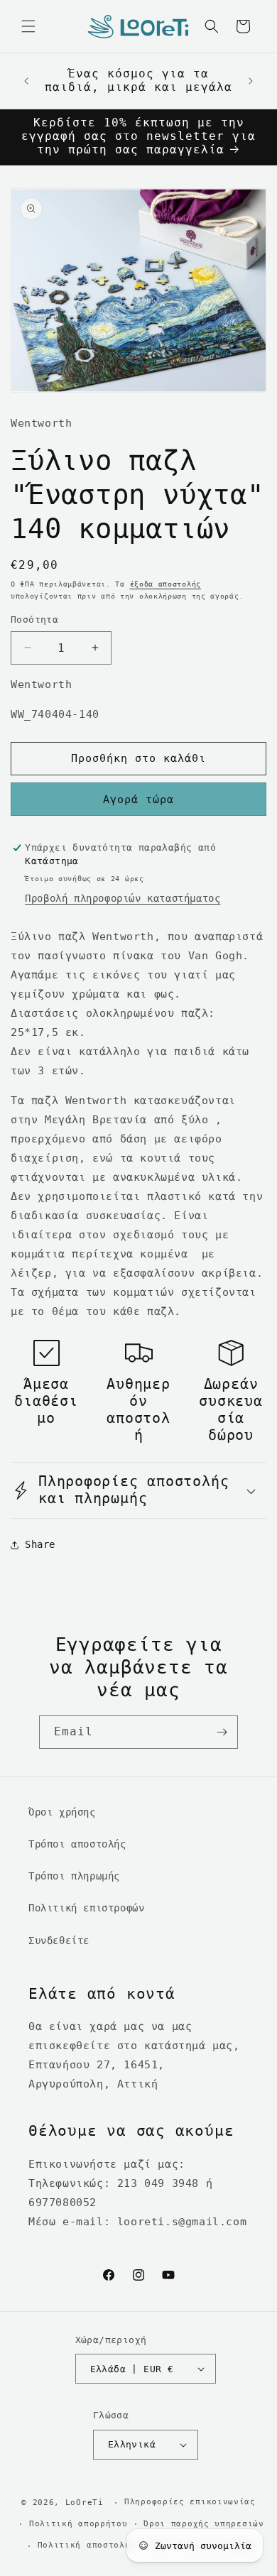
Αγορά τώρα (138, 799)
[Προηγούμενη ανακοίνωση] (26, 81)
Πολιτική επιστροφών (86, 1908)
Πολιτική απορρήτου (78, 2524)
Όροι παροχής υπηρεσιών (203, 2524)
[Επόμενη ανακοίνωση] (251, 81)
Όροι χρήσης (62, 1812)
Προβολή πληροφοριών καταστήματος (123, 898)
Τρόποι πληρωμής (74, 1876)
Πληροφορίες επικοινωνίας (190, 2502)
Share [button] (40, 1544)
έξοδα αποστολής (166, 584)
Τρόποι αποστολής (77, 1844)
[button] (28, 26)
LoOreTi (85, 2503)
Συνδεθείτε (59, 1941)
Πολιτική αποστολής (87, 2545)
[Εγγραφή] (222, 1732)
